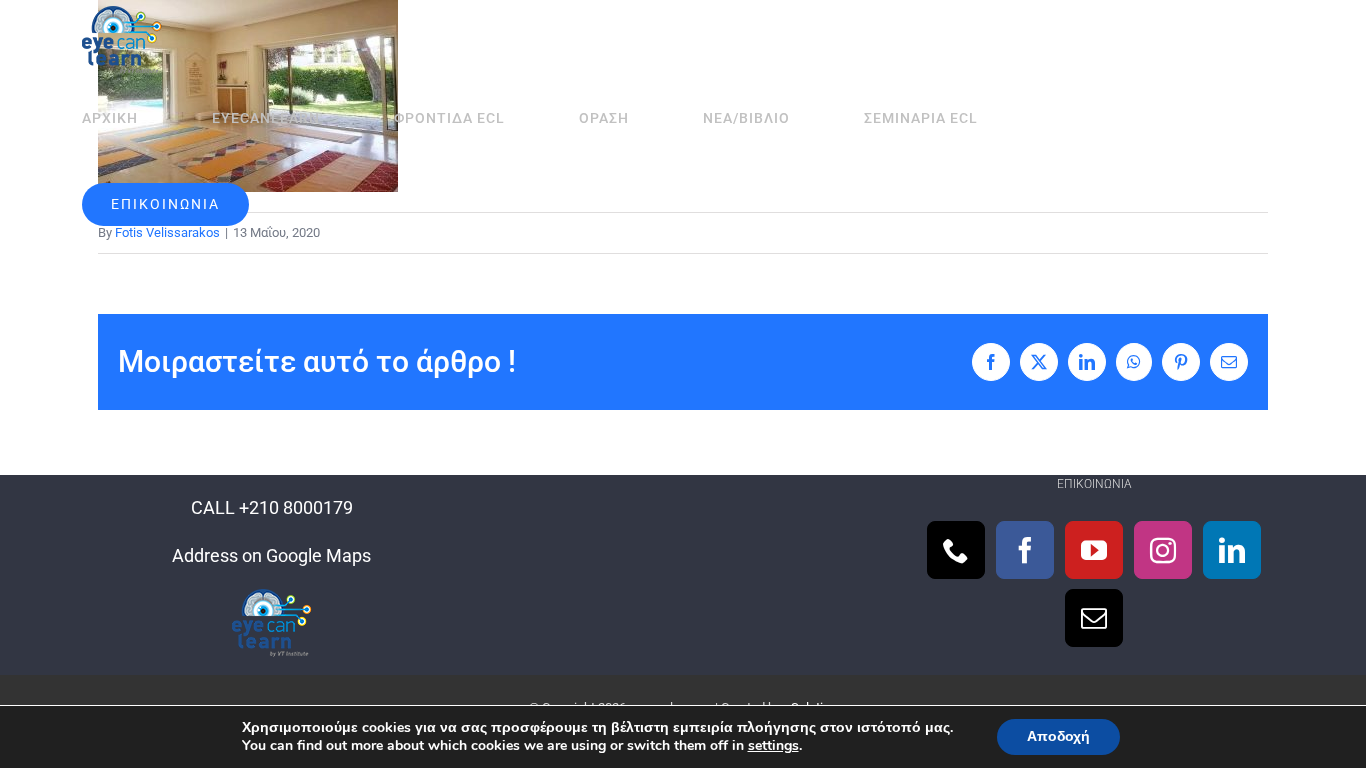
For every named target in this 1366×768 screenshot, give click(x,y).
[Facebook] (1025, 550)
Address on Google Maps (271, 555)
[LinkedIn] (1232, 550)
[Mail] (1094, 618)
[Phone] (956, 550)
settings (773, 746)
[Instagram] (1163, 550)
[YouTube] (1094, 550)
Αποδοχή (1058, 736)
